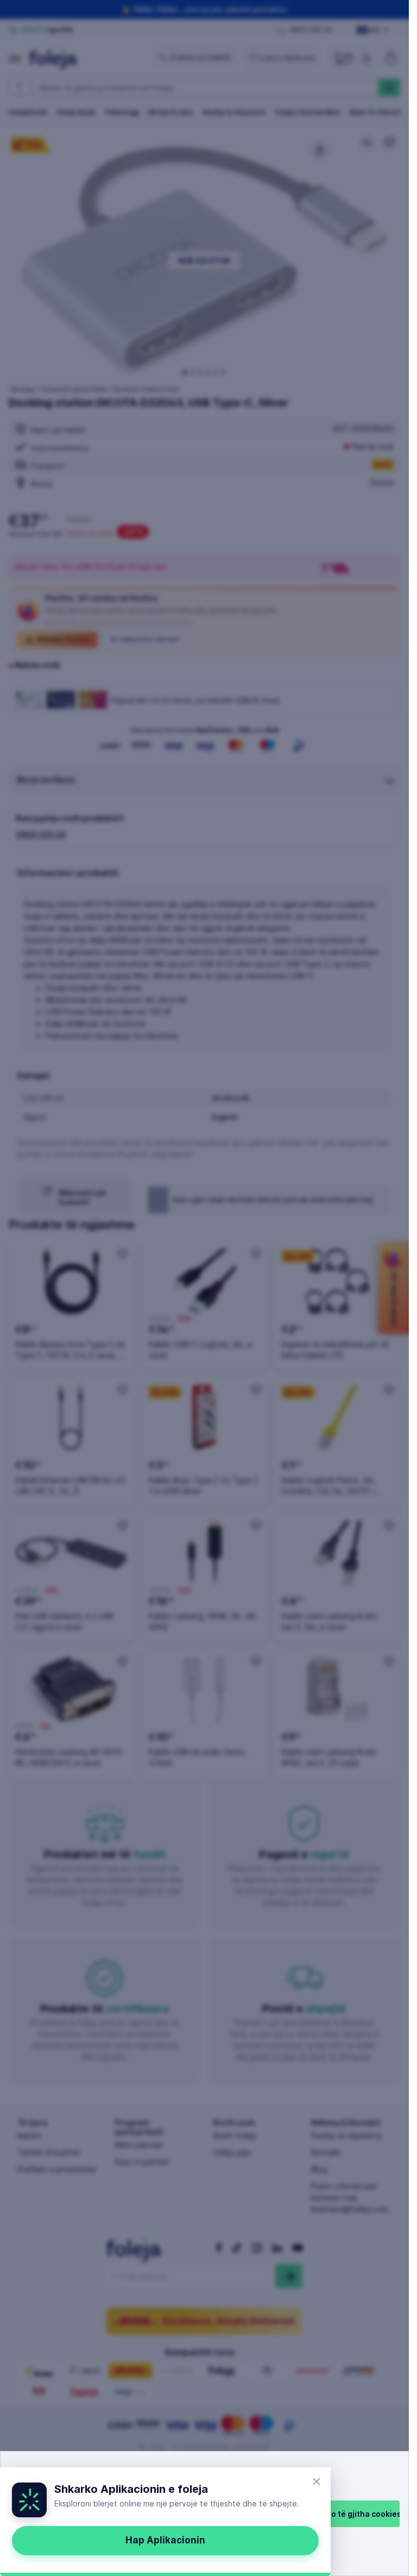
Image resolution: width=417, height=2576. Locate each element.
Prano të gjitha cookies (357, 2514)
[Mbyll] (317, 2481)
